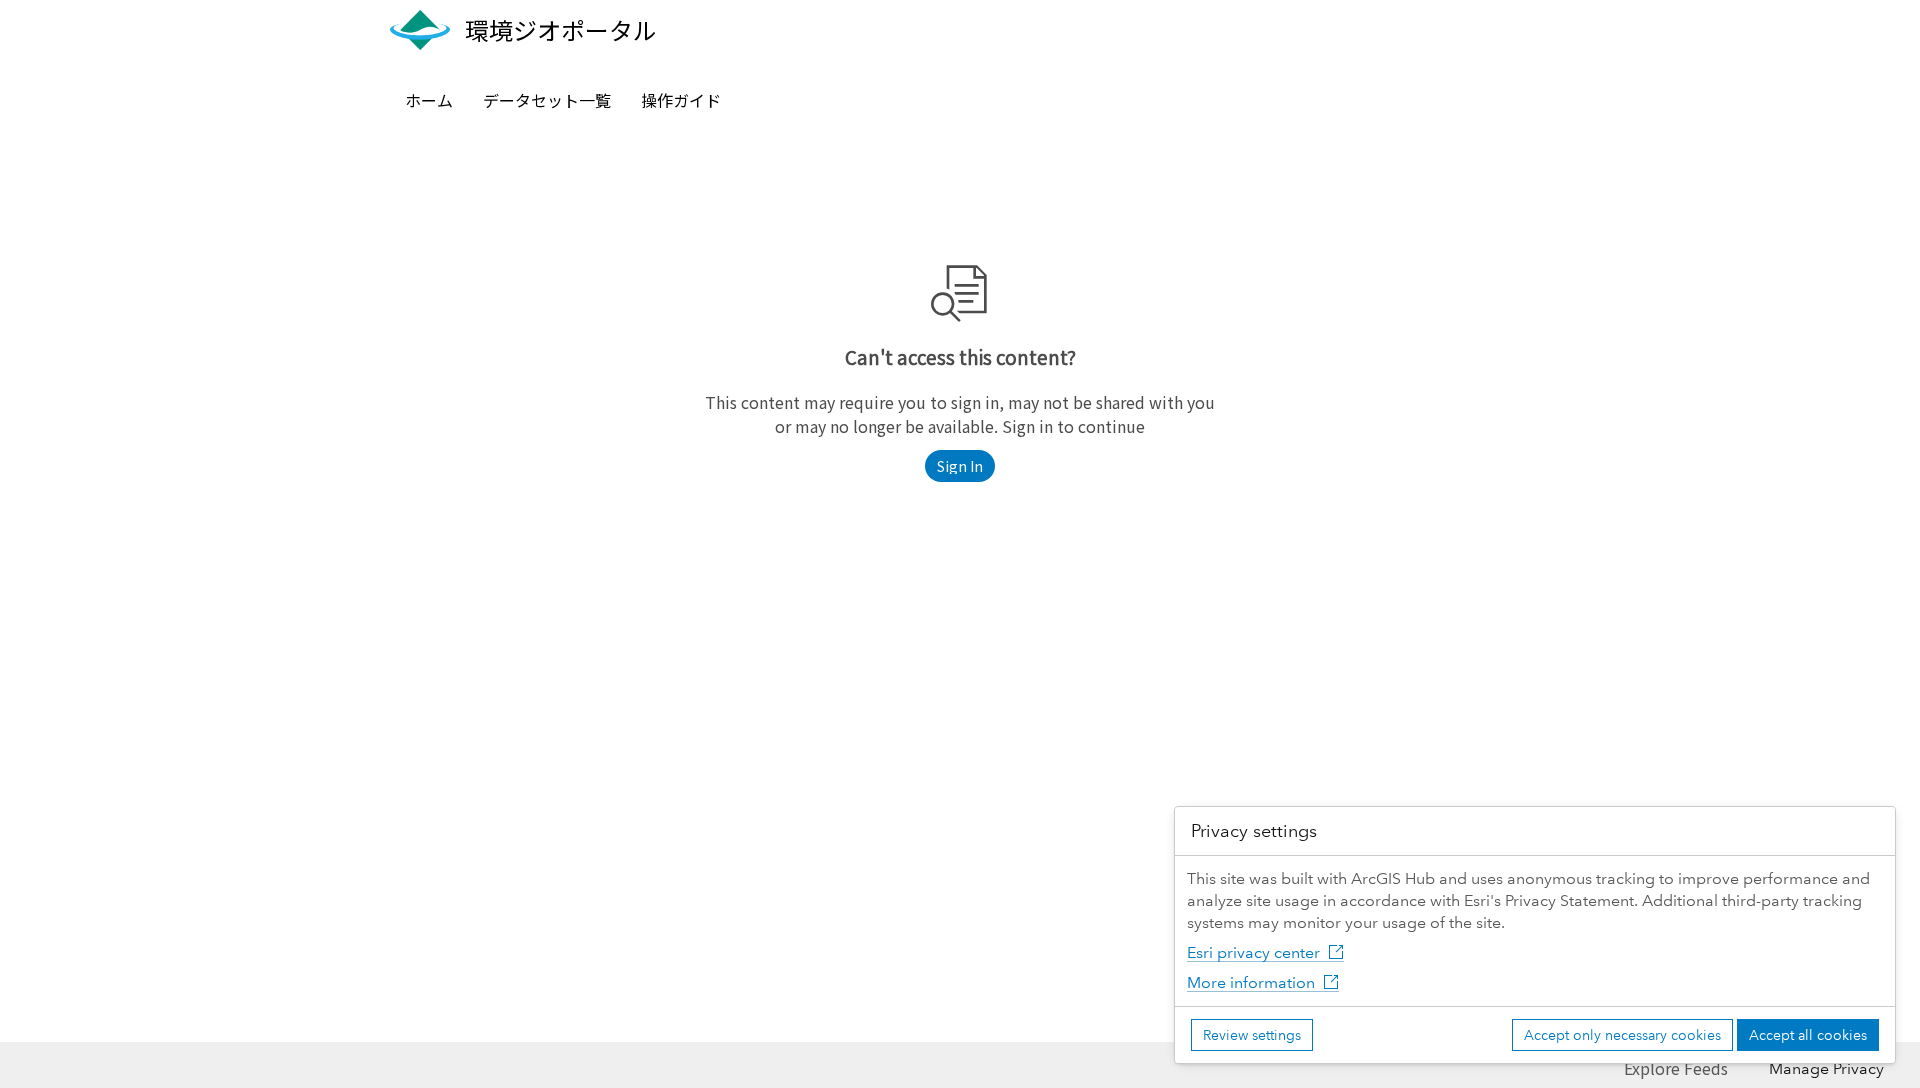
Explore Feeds (1676, 1068)
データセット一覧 (547, 100)
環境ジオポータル (561, 30)
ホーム (429, 100)
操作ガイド (681, 100)
